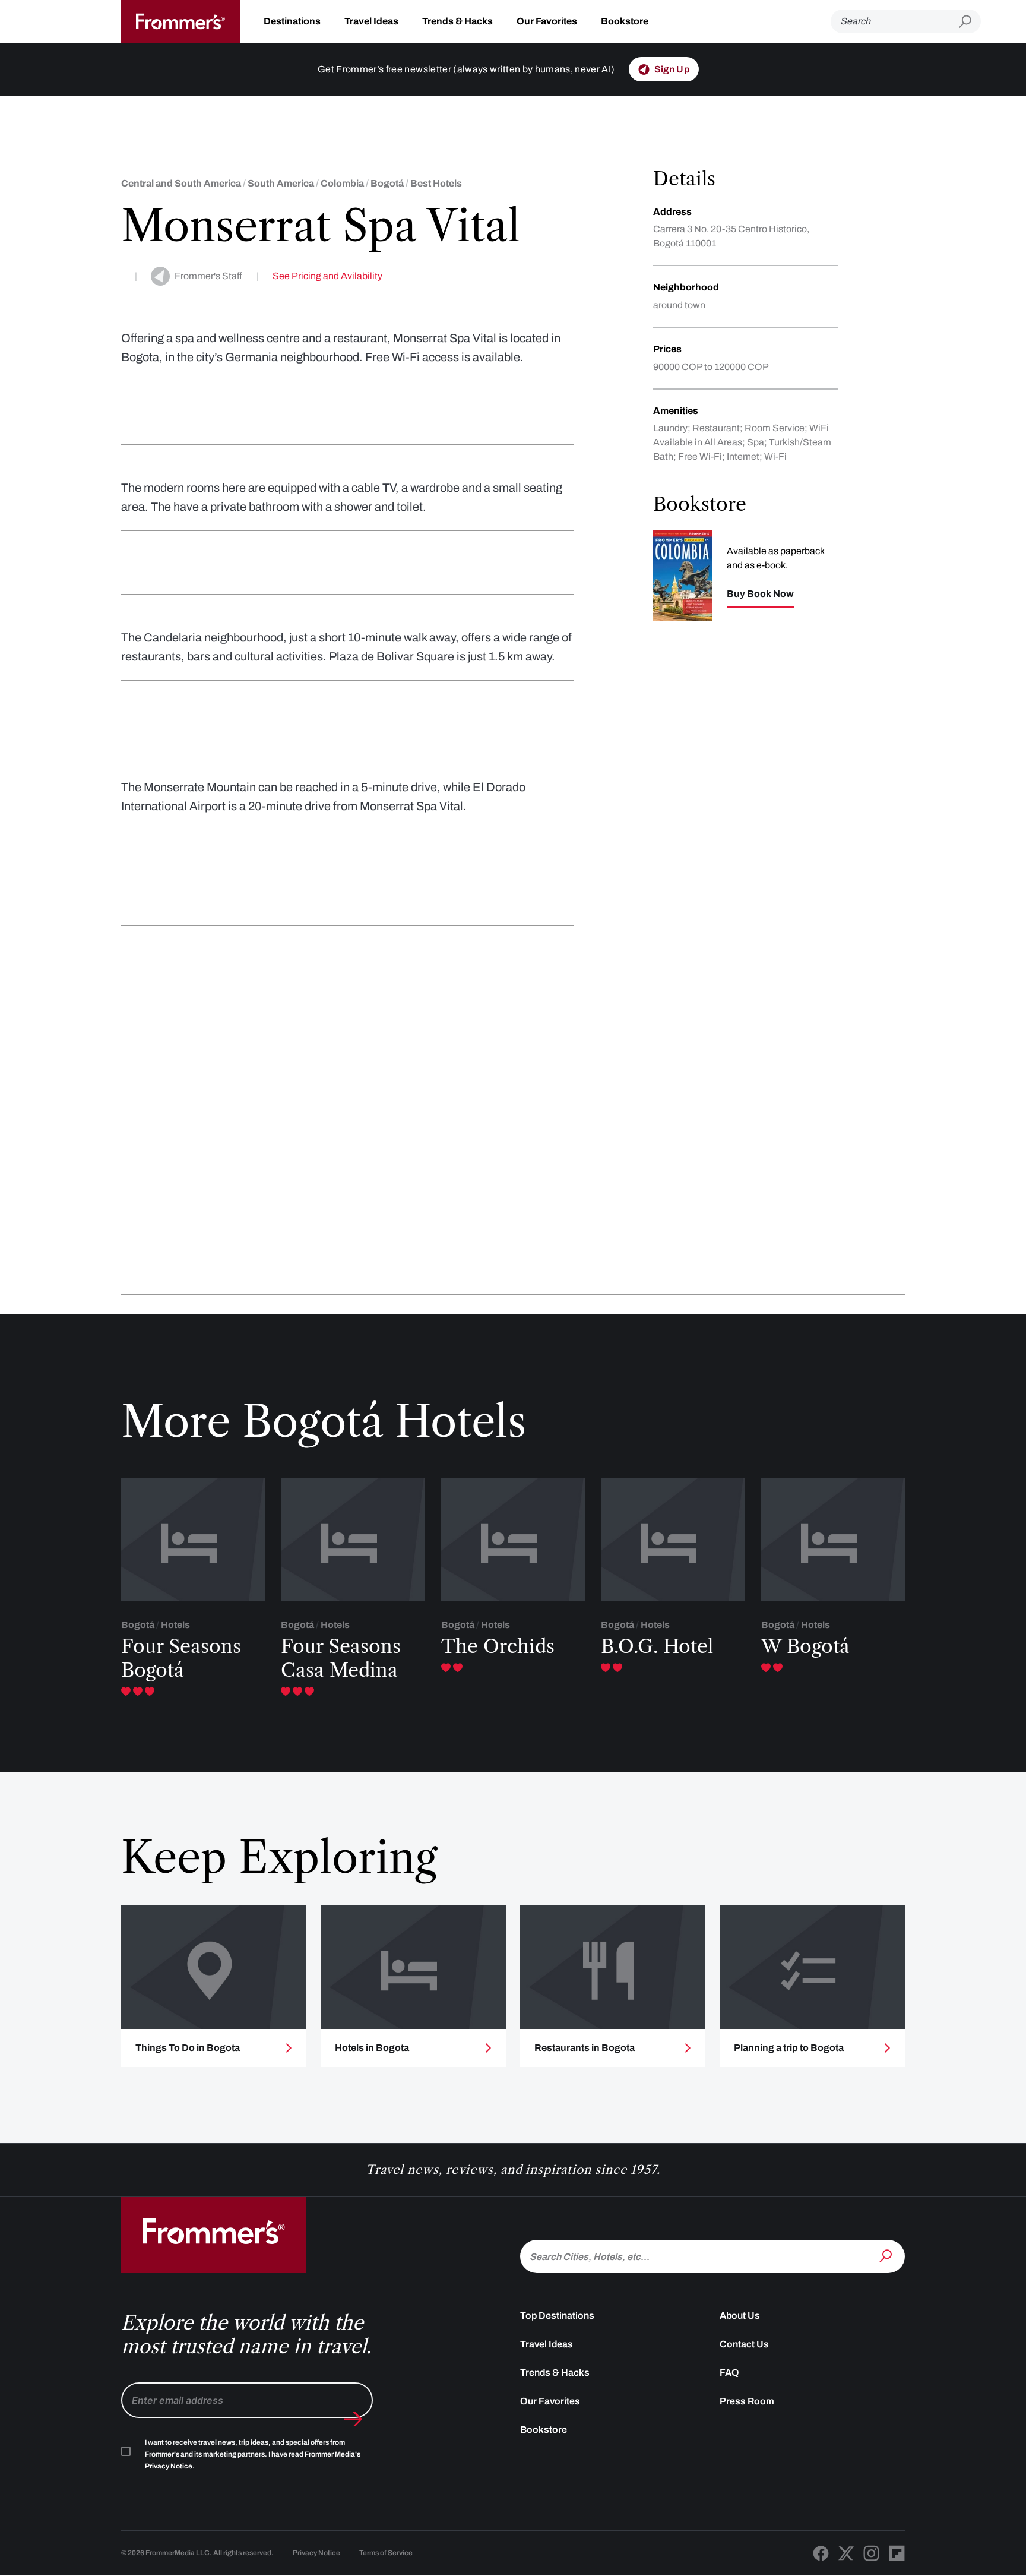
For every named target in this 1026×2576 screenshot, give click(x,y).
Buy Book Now (760, 594)
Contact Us (744, 2344)
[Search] (887, 2255)
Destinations (292, 21)
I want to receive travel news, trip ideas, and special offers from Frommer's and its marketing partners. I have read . (253, 2454)
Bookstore (625, 21)
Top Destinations (557, 2316)
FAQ (729, 2373)
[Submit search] (970, 22)
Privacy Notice (316, 2553)
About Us (740, 2316)
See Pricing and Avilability (327, 276)
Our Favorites (547, 21)
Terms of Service (386, 2553)
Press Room (747, 2401)
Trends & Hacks (457, 21)
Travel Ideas (371, 21)
